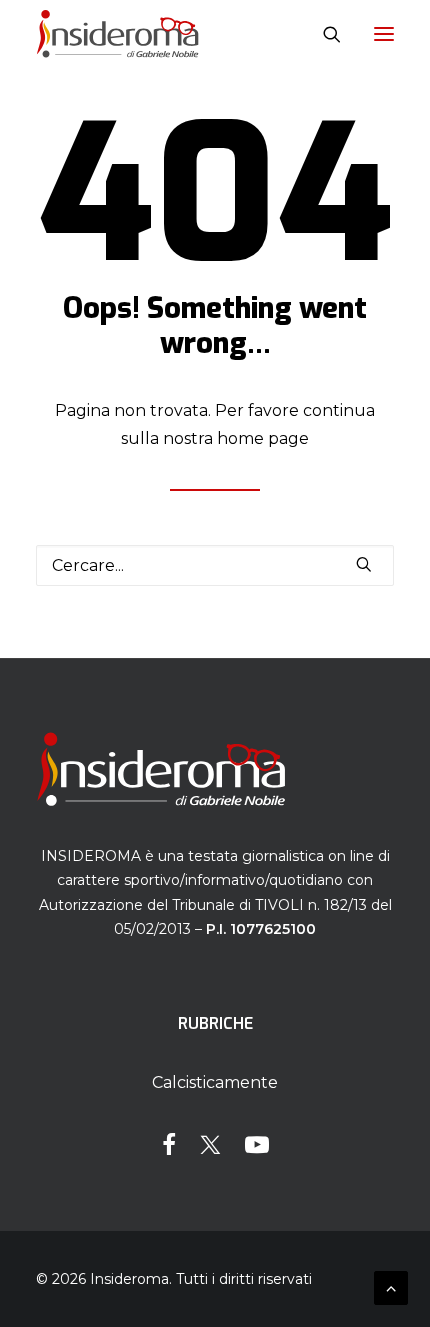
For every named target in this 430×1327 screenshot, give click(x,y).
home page (263, 438)
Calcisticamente (215, 1082)
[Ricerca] (323, 34)
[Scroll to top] (391, 1286)
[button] (384, 34)
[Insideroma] (117, 34)
